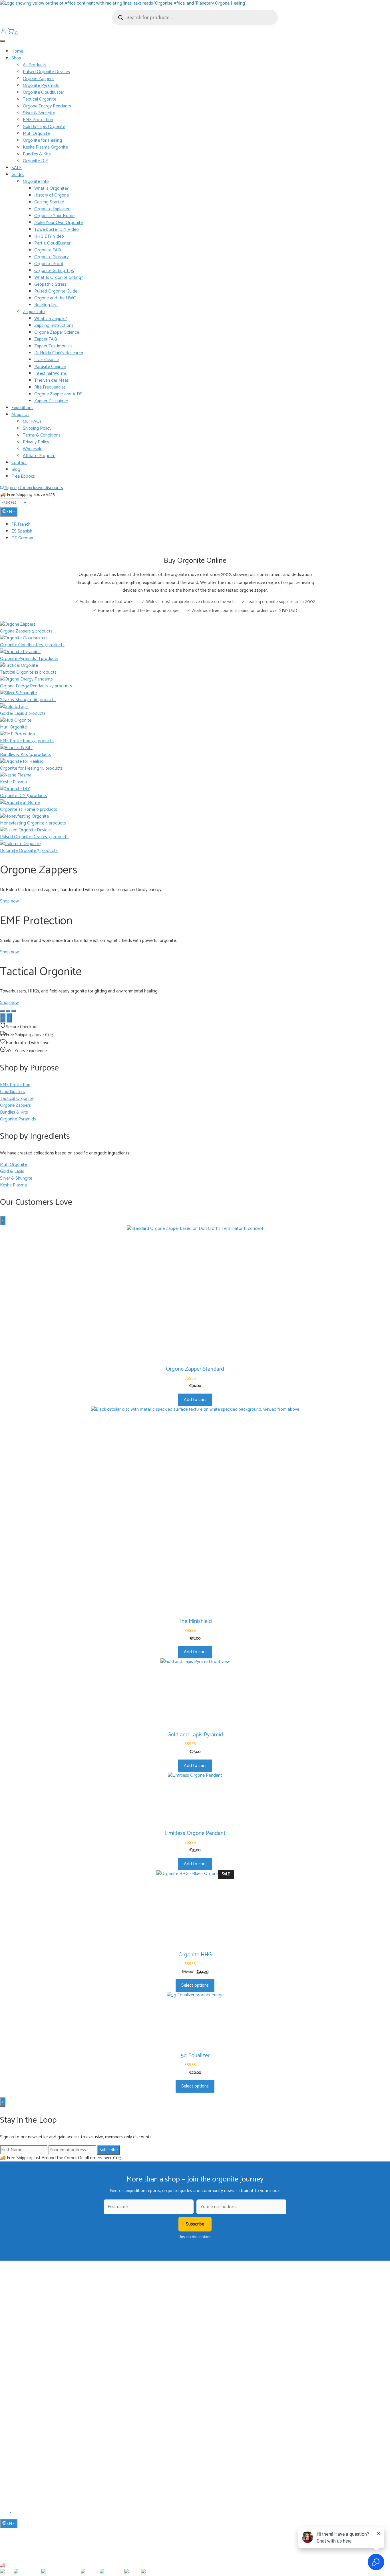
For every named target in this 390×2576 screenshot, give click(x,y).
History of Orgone (52, 195)
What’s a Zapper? (51, 319)
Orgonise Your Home (54, 216)
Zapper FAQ (46, 339)
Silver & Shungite (39, 113)
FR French (21, 524)
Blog (16, 470)
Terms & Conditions (42, 435)
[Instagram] (17, 2515)
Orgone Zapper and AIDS (58, 394)
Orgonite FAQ (48, 250)
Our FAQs (32, 422)
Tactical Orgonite (40, 99)
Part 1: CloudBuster (52, 243)
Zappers (18, 2377)
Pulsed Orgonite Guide (56, 291)
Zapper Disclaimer (51, 401)
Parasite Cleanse (50, 367)
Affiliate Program (39, 456)
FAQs (16, 2445)
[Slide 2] (8, 1011)
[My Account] (4, 33)
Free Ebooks (23, 476)
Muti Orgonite (36, 134)
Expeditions (22, 408)
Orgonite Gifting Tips (54, 271)
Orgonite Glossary (51, 257)
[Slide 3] (14, 1011)
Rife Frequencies (50, 387)
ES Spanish (22, 531)
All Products (35, 65)
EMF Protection (38, 120)
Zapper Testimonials (53, 346)
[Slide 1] (2, 1011)
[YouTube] (11, 2515)
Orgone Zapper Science (57, 332)
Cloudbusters (23, 2352)
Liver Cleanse (47, 360)
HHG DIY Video (49, 236)
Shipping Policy (37, 428)
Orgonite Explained (52, 209)
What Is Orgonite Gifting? (59, 278)
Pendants (19, 2360)
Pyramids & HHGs (27, 2368)
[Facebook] (4, 2515)
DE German (22, 538)
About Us (20, 415)
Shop (16, 58)
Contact (19, 463)
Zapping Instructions (54, 326)
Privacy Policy (36, 442)
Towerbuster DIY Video (57, 230)
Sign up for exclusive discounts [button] (33, 488)
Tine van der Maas (52, 380)
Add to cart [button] (195, 1400)
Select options (195, 1985)
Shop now (9, 901)
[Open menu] (2, 41)
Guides (18, 175)
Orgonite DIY (36, 161)
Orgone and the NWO (55, 298)
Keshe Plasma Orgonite (45, 147)
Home (17, 51)
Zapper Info (34, 312)
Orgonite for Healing (42, 140)
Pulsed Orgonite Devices (46, 72)
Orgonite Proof (49, 264)
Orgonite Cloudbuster (43, 92)
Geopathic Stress (51, 284)
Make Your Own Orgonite (59, 223)
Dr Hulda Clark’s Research (59, 353)
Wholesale (33, 449)
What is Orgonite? (52, 188)
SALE (17, 168)
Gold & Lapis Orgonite (44, 127)
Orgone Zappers (38, 79)
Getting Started (49, 202)
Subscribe (108, 2150)
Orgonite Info (36, 182)
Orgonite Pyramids (41, 86)
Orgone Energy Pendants (47, 106)
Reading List (46, 305)
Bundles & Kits (37, 154)
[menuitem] (201, 525)
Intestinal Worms (51, 374)
